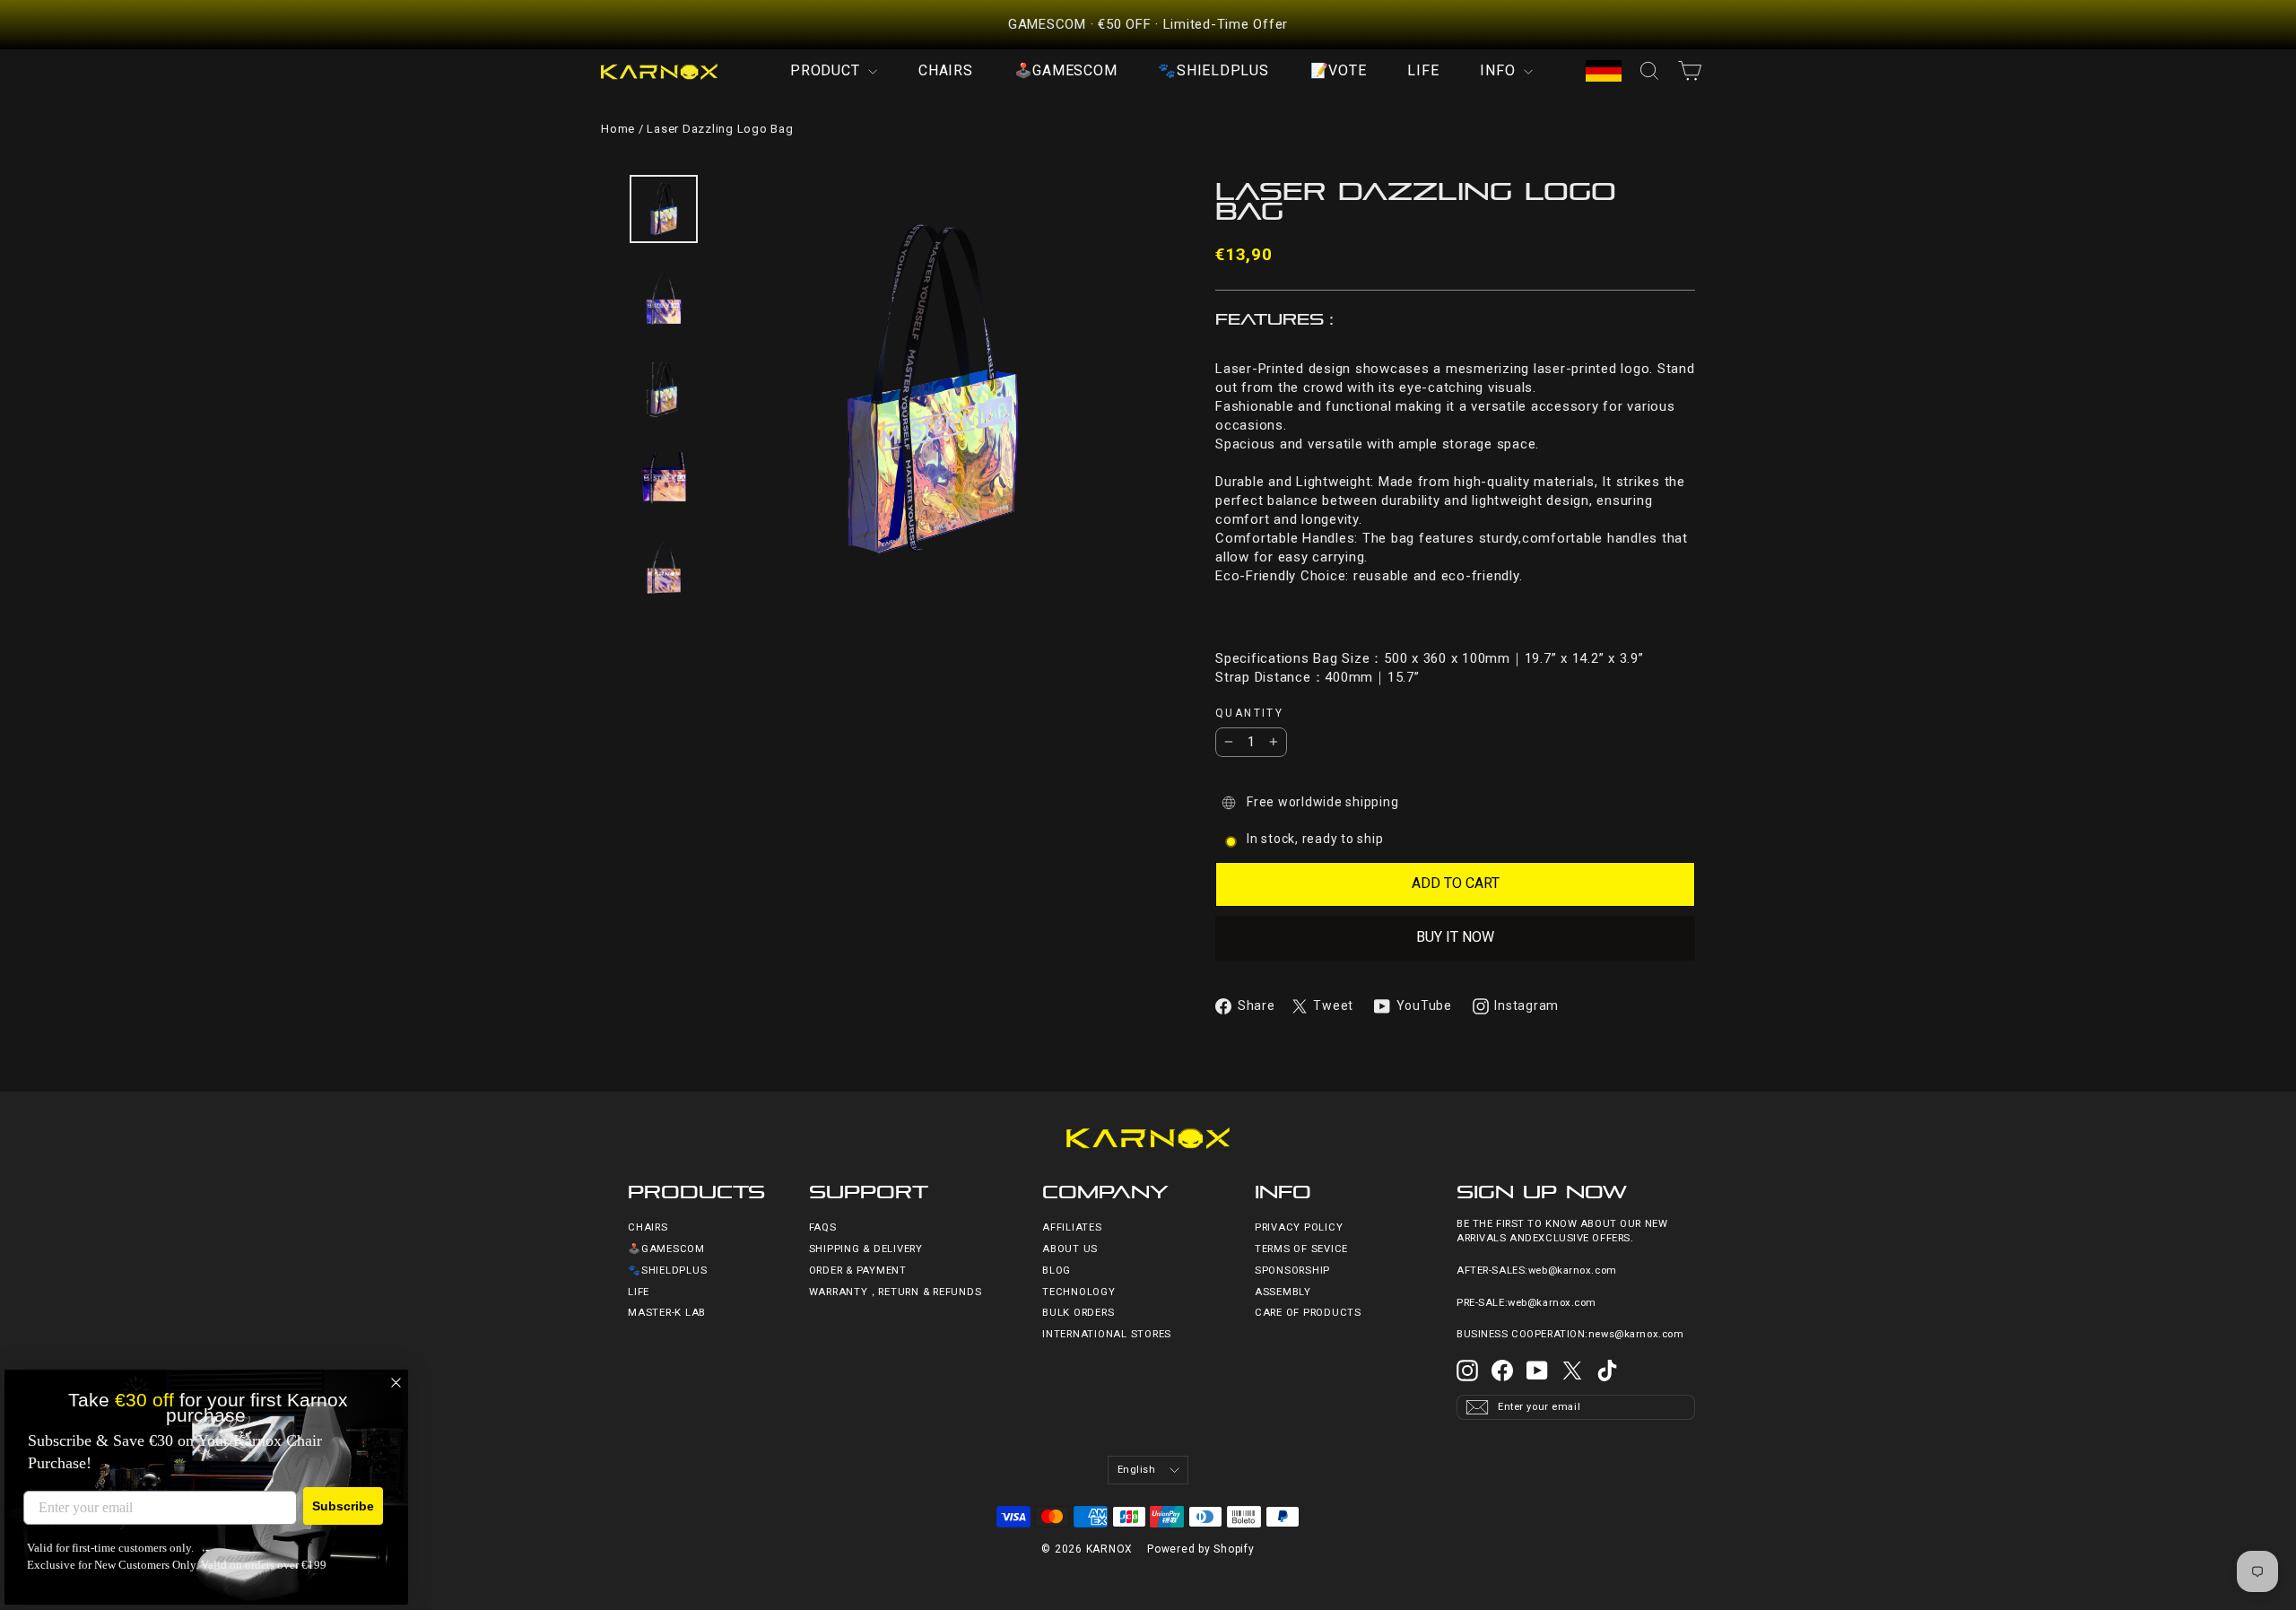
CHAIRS (946, 70)
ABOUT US (1070, 1249)
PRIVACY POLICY (1299, 1227)
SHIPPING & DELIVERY (866, 1249)
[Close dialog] (396, 1383)
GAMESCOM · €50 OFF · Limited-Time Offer (1148, 24)
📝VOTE (1339, 70)
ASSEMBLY (1283, 1292)
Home (618, 129)
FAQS (823, 1227)
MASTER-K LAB (667, 1313)
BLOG (1057, 1271)
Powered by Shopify (1201, 1549)
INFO (1500, 70)
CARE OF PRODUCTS (1308, 1313)
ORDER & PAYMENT (858, 1271)
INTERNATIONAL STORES (1107, 1334)
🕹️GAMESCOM (1066, 70)
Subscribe (343, 1506)
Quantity (1249, 714)
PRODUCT (827, 70)
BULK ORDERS (1078, 1313)
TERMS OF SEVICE (1301, 1249)
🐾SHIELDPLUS (1213, 70)
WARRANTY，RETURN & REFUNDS (896, 1292)
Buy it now (1455, 937)
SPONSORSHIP (1292, 1271)
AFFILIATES (1072, 1227)
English (1137, 1470)
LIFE (1423, 70)
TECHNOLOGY (1079, 1292)
